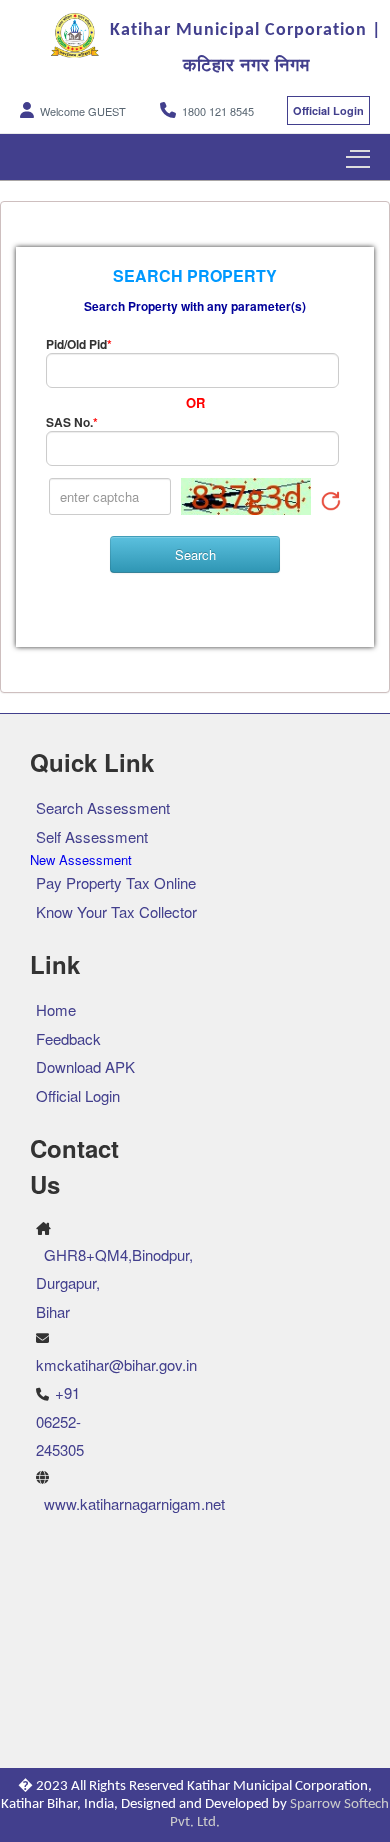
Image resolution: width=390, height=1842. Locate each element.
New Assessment (81, 859)
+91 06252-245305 (60, 1421)
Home (56, 1009)
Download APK (85, 1066)
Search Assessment (103, 807)
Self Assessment (92, 836)
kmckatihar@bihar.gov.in (116, 1364)
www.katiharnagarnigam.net (134, 1503)
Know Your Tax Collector (116, 911)
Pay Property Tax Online (116, 882)
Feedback (68, 1038)
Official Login (328, 110)
